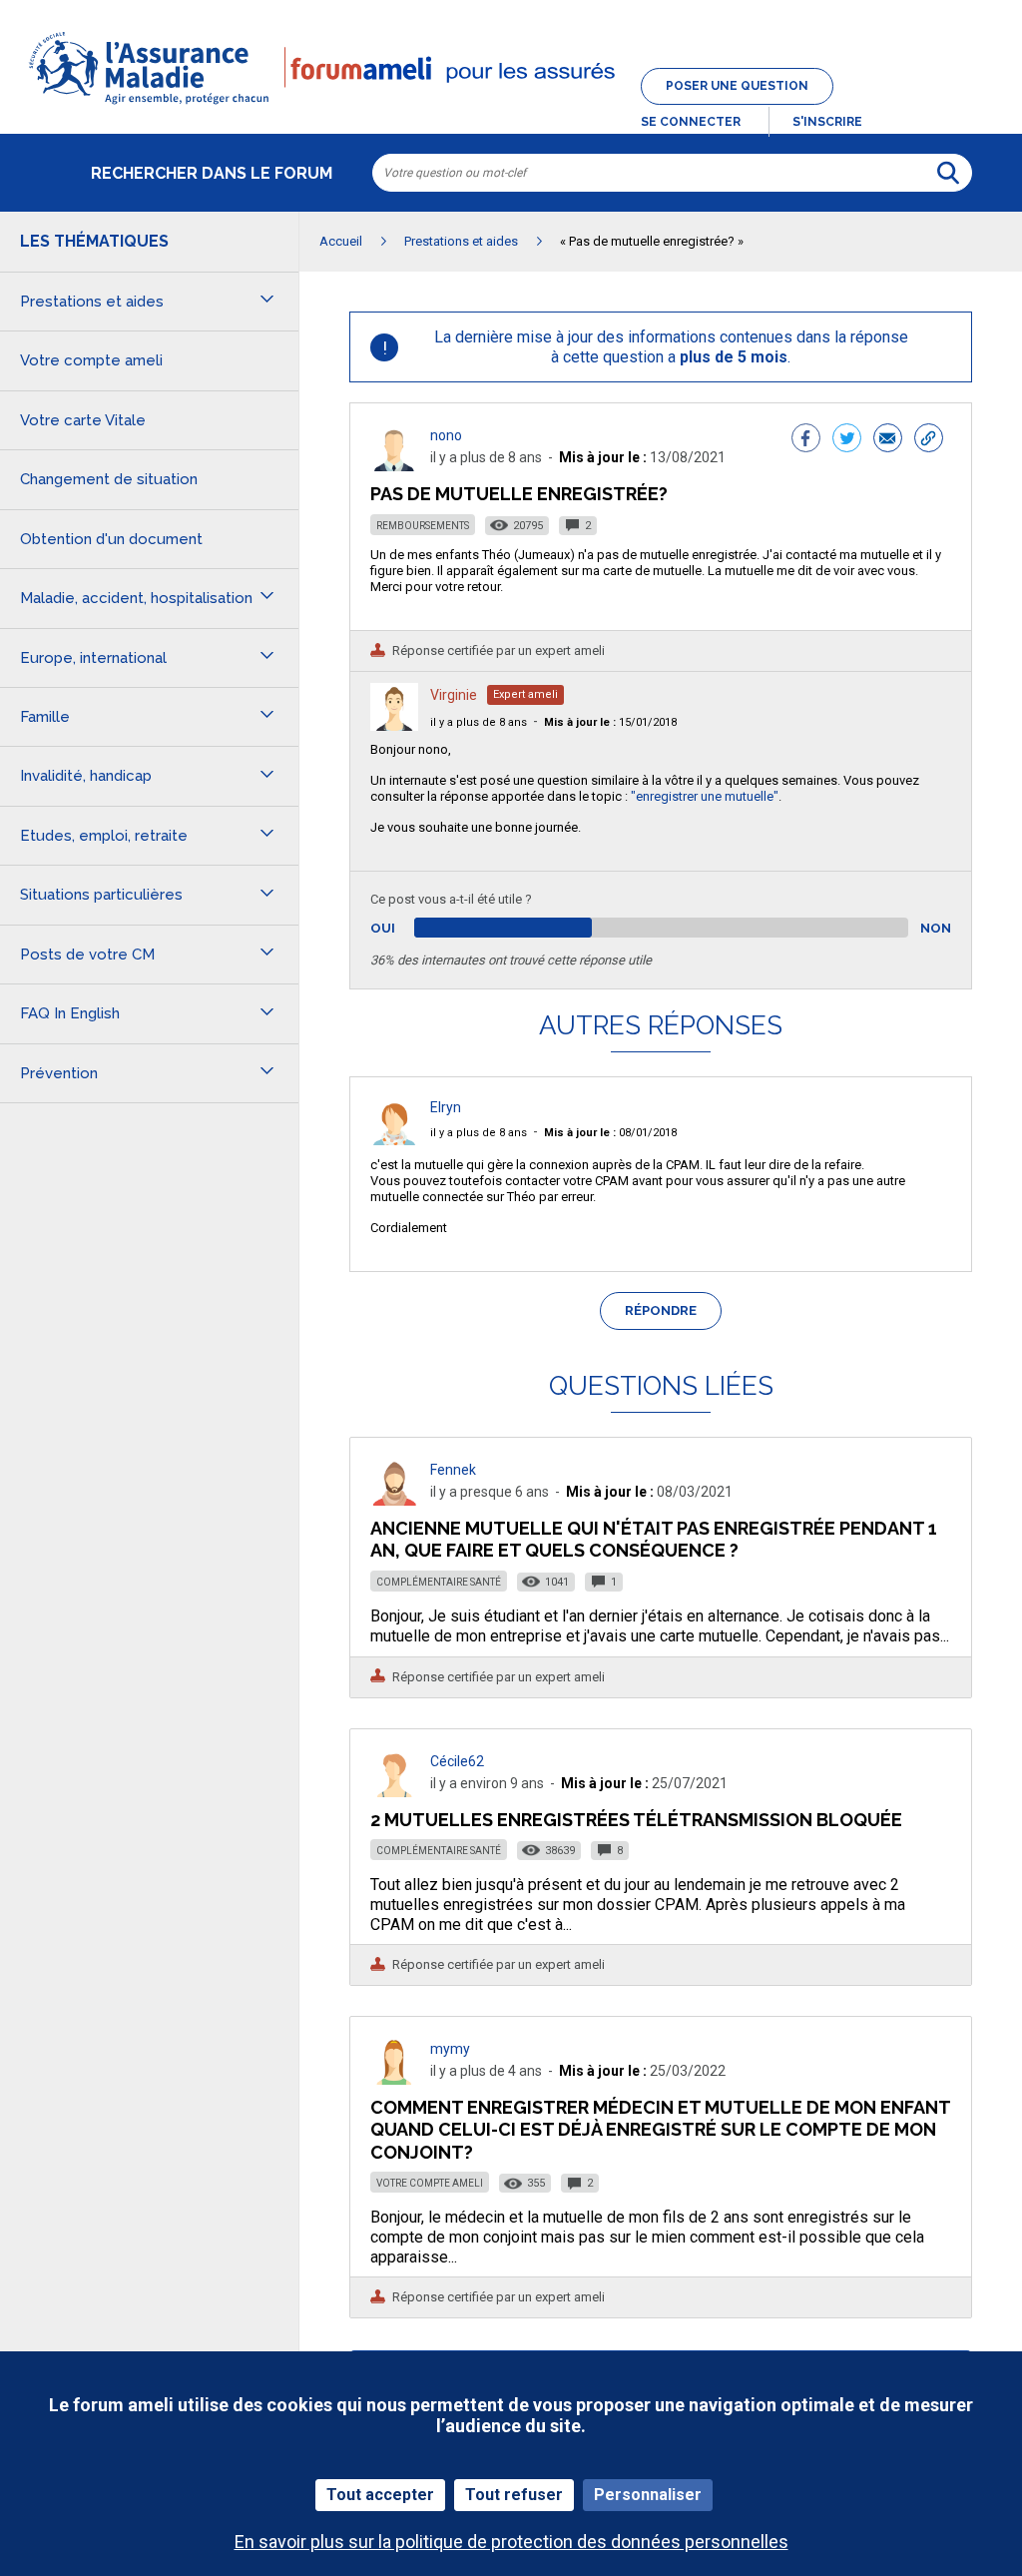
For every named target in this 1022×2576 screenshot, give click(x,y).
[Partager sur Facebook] (806, 440)
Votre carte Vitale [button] (83, 420)
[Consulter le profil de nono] (394, 466)
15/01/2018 (610, 722)
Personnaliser (648, 2495)
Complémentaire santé (439, 1582)
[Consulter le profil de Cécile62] (394, 1792)
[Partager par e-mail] (888, 440)
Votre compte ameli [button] (91, 360)
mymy (450, 2049)
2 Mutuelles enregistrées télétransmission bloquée (636, 1820)
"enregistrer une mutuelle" (705, 796)
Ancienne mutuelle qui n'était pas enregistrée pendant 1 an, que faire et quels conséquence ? (654, 1539)
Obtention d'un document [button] (111, 539)
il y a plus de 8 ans (479, 722)
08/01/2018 (610, 1133)
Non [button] (936, 928)
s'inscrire (827, 122)
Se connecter (691, 122)
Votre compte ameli (430, 2183)
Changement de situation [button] (109, 479)
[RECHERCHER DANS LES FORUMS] (948, 173)
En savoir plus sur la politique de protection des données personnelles (511, 2542)
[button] (511, 106)
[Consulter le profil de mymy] (394, 2079)
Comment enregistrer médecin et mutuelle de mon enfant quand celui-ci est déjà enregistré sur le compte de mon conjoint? (660, 2129)
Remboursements (423, 526)
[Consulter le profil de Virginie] (394, 725)
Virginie (454, 695)
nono (446, 435)
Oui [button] (406, 928)
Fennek (453, 1470)
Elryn (446, 1107)
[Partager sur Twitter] (847, 440)
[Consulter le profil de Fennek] (394, 1500)
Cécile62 (457, 1761)
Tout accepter (380, 2495)
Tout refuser (514, 2495)
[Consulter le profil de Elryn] (394, 1140)
